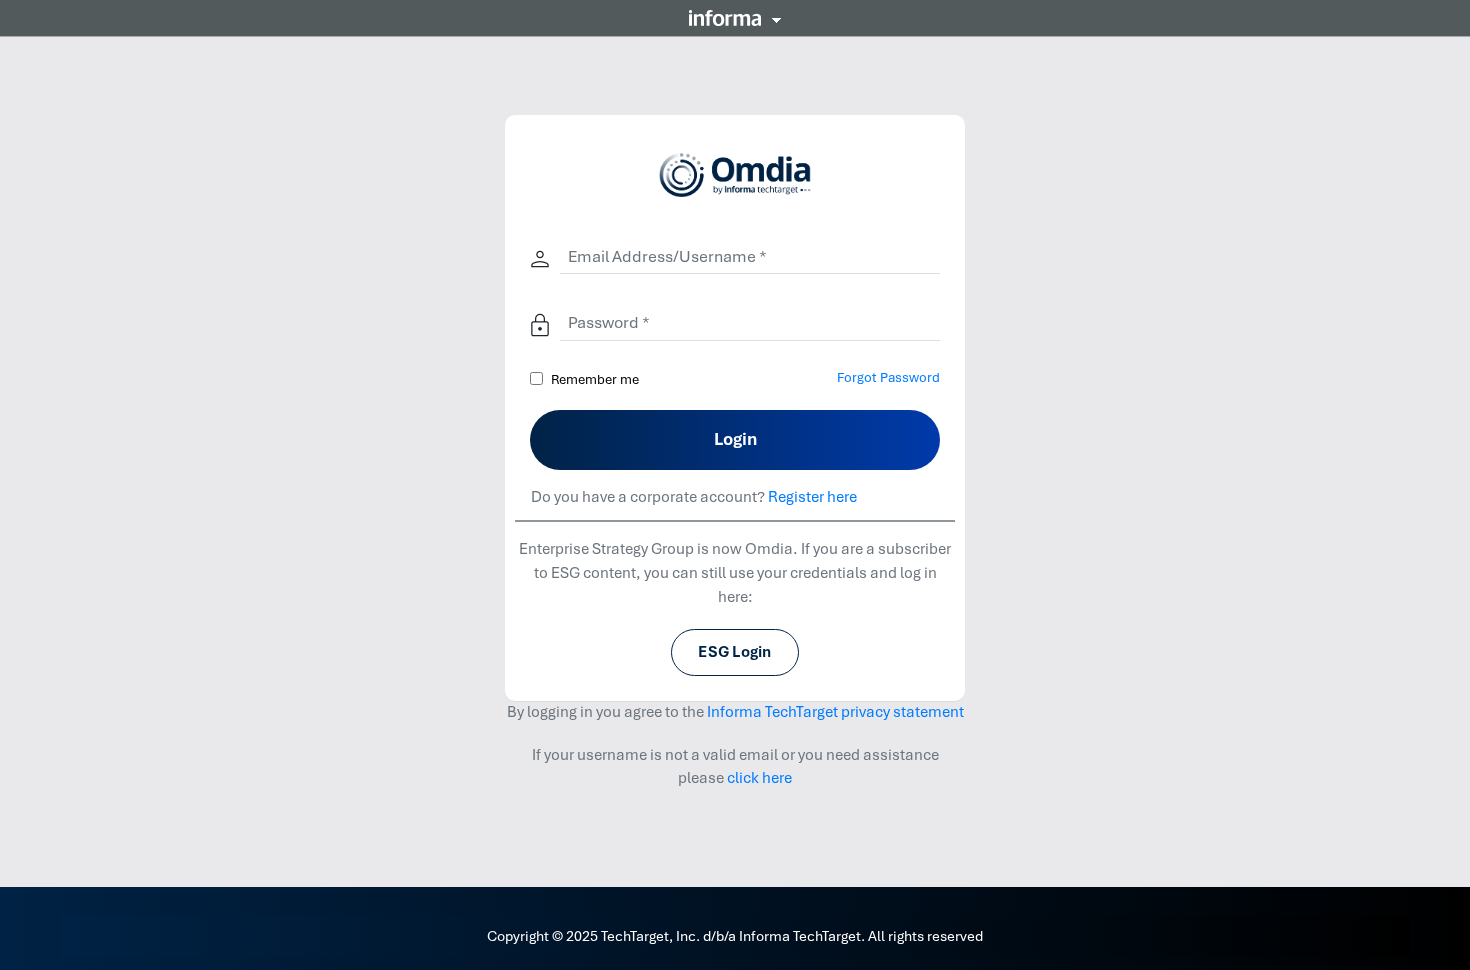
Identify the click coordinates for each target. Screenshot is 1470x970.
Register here (812, 497)
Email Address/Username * (667, 256)
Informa (735, 18)
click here (759, 778)
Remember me (595, 379)
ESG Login (734, 652)
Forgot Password (888, 377)
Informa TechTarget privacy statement (835, 712)
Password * (609, 322)
